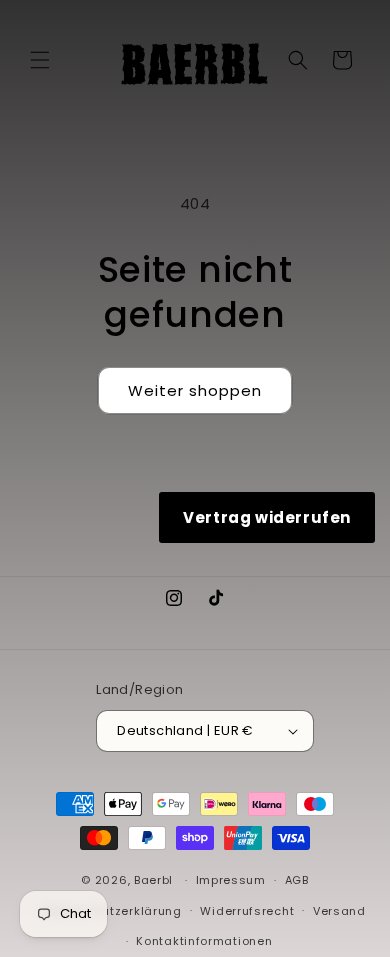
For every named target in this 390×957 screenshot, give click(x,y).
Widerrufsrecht (247, 911)
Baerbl (153, 880)
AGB (297, 880)
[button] (40, 60)
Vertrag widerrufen (267, 517)
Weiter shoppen (195, 390)
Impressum (231, 880)
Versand (339, 911)
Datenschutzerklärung (112, 911)
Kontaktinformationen (204, 941)
